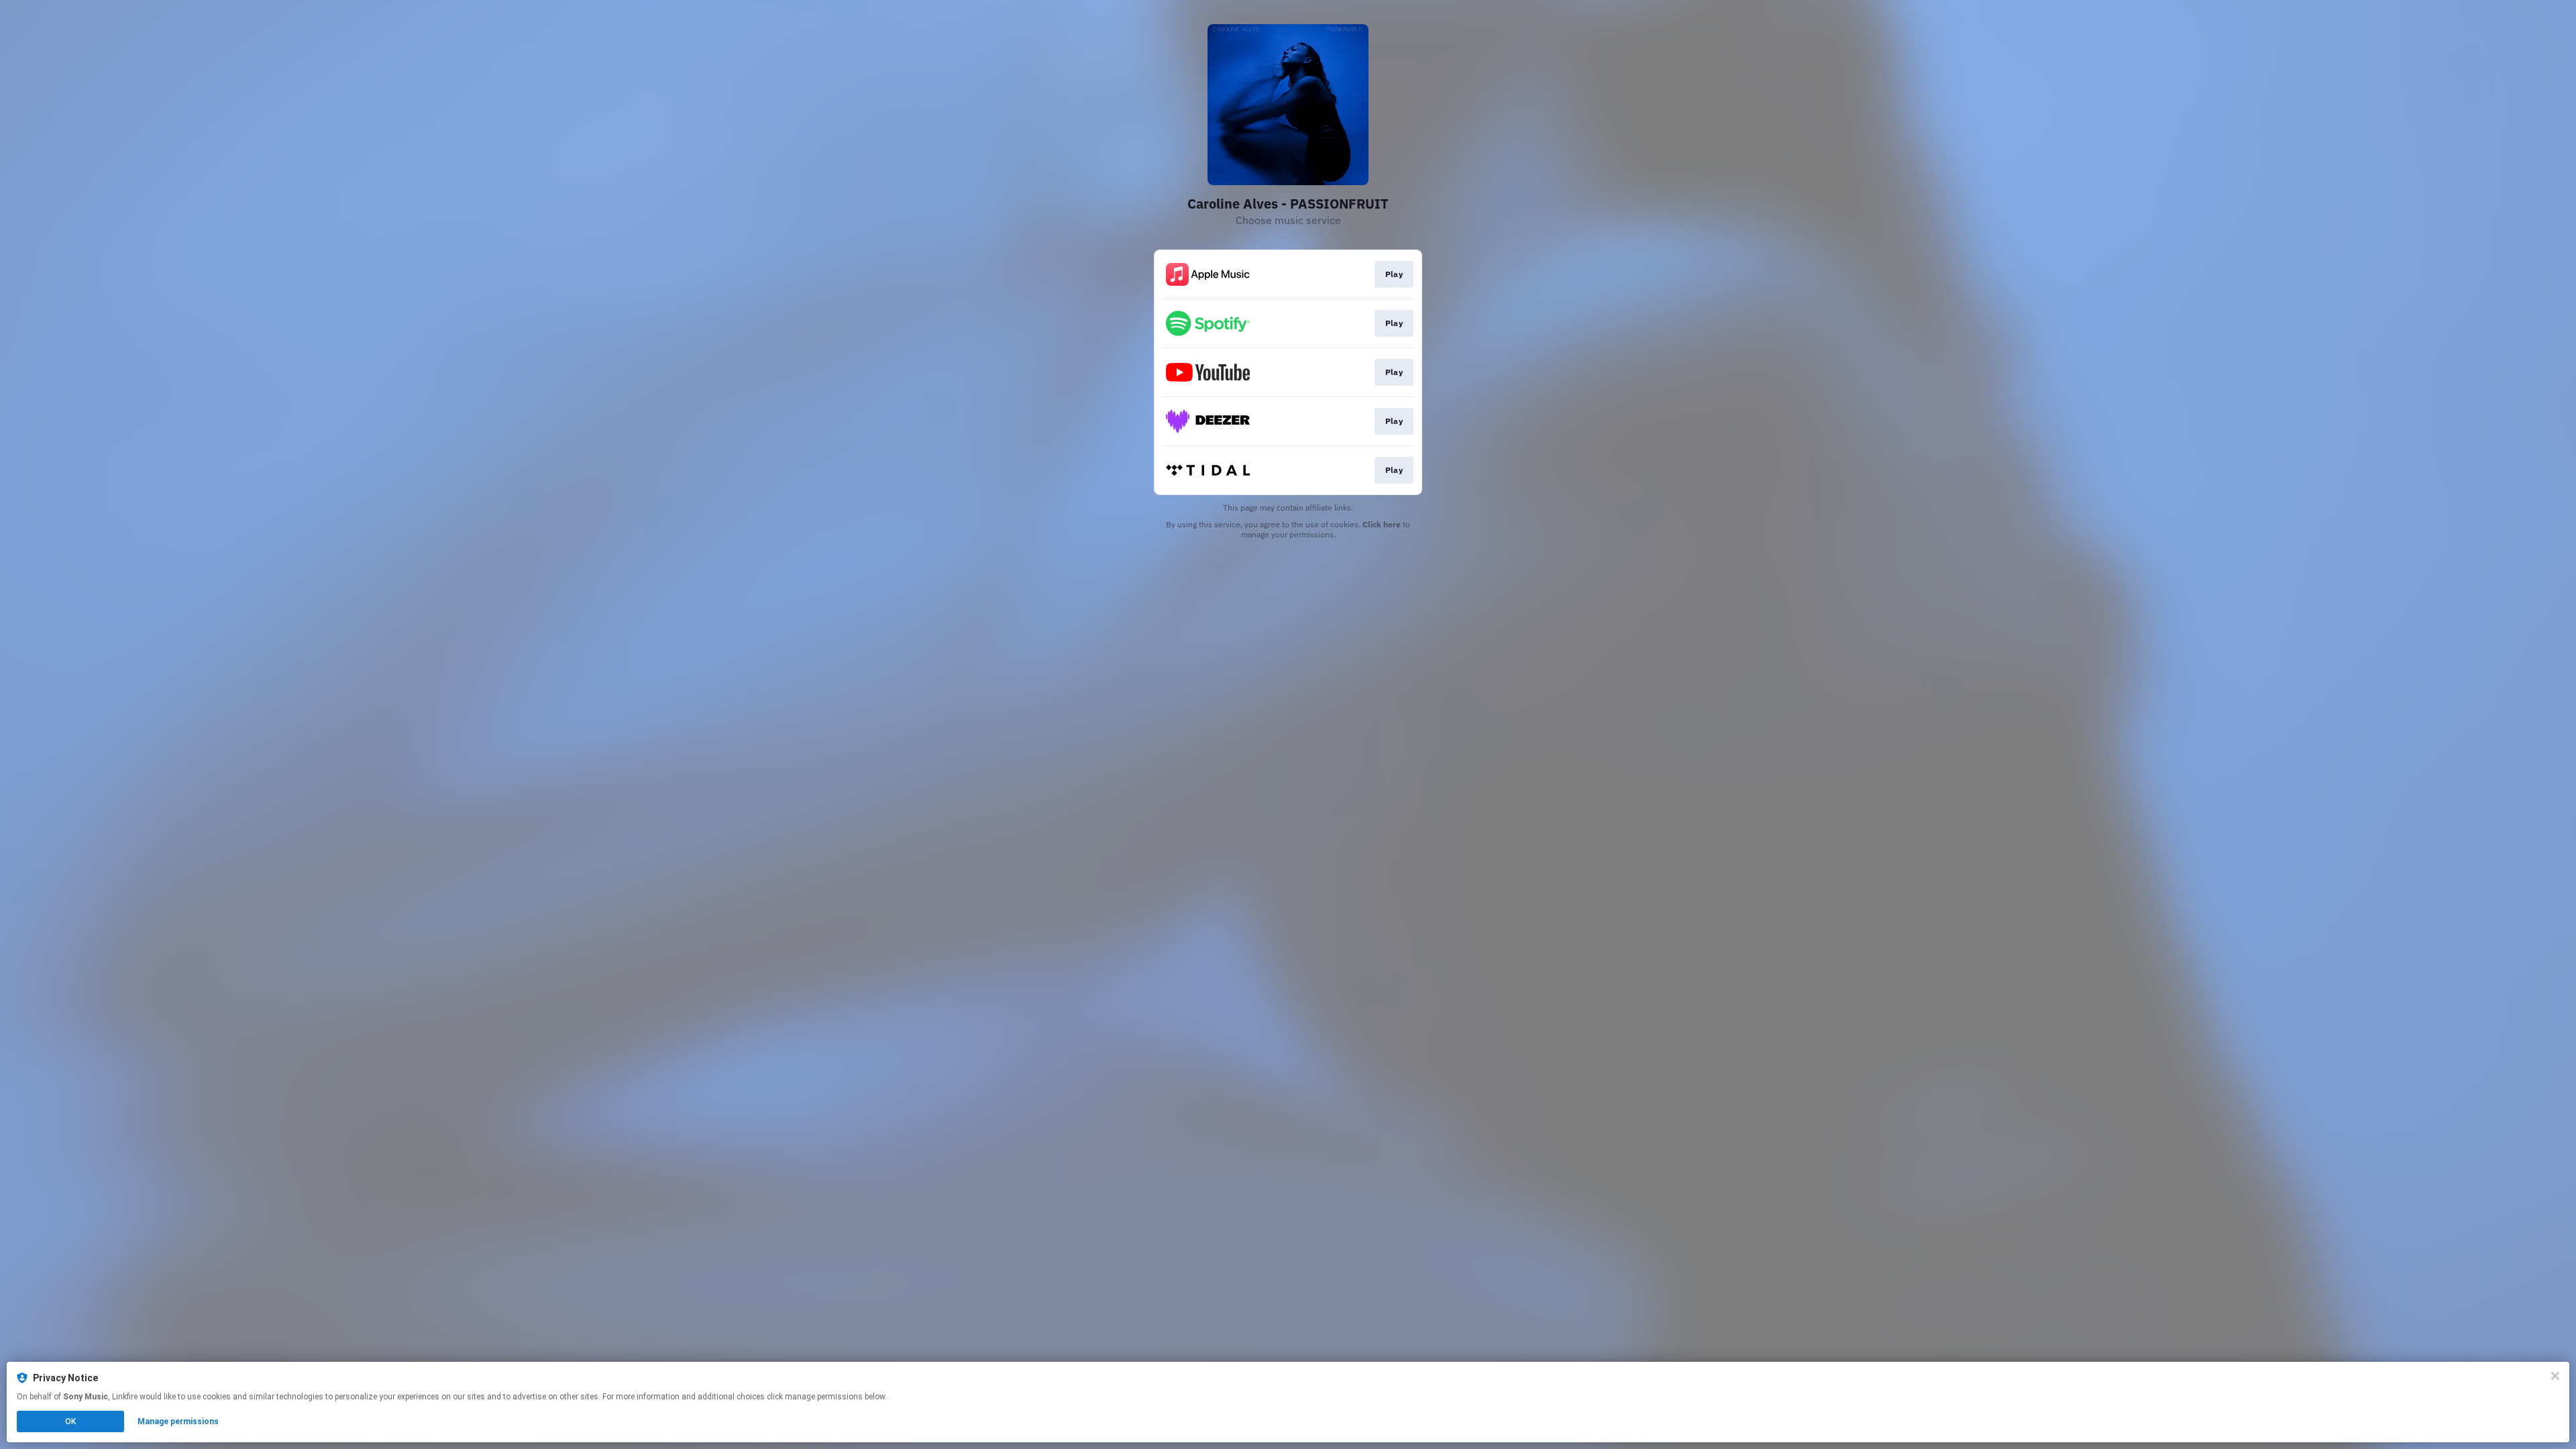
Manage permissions (178, 1421)
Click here (1382, 524)
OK (70, 1421)
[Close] (2555, 1376)
